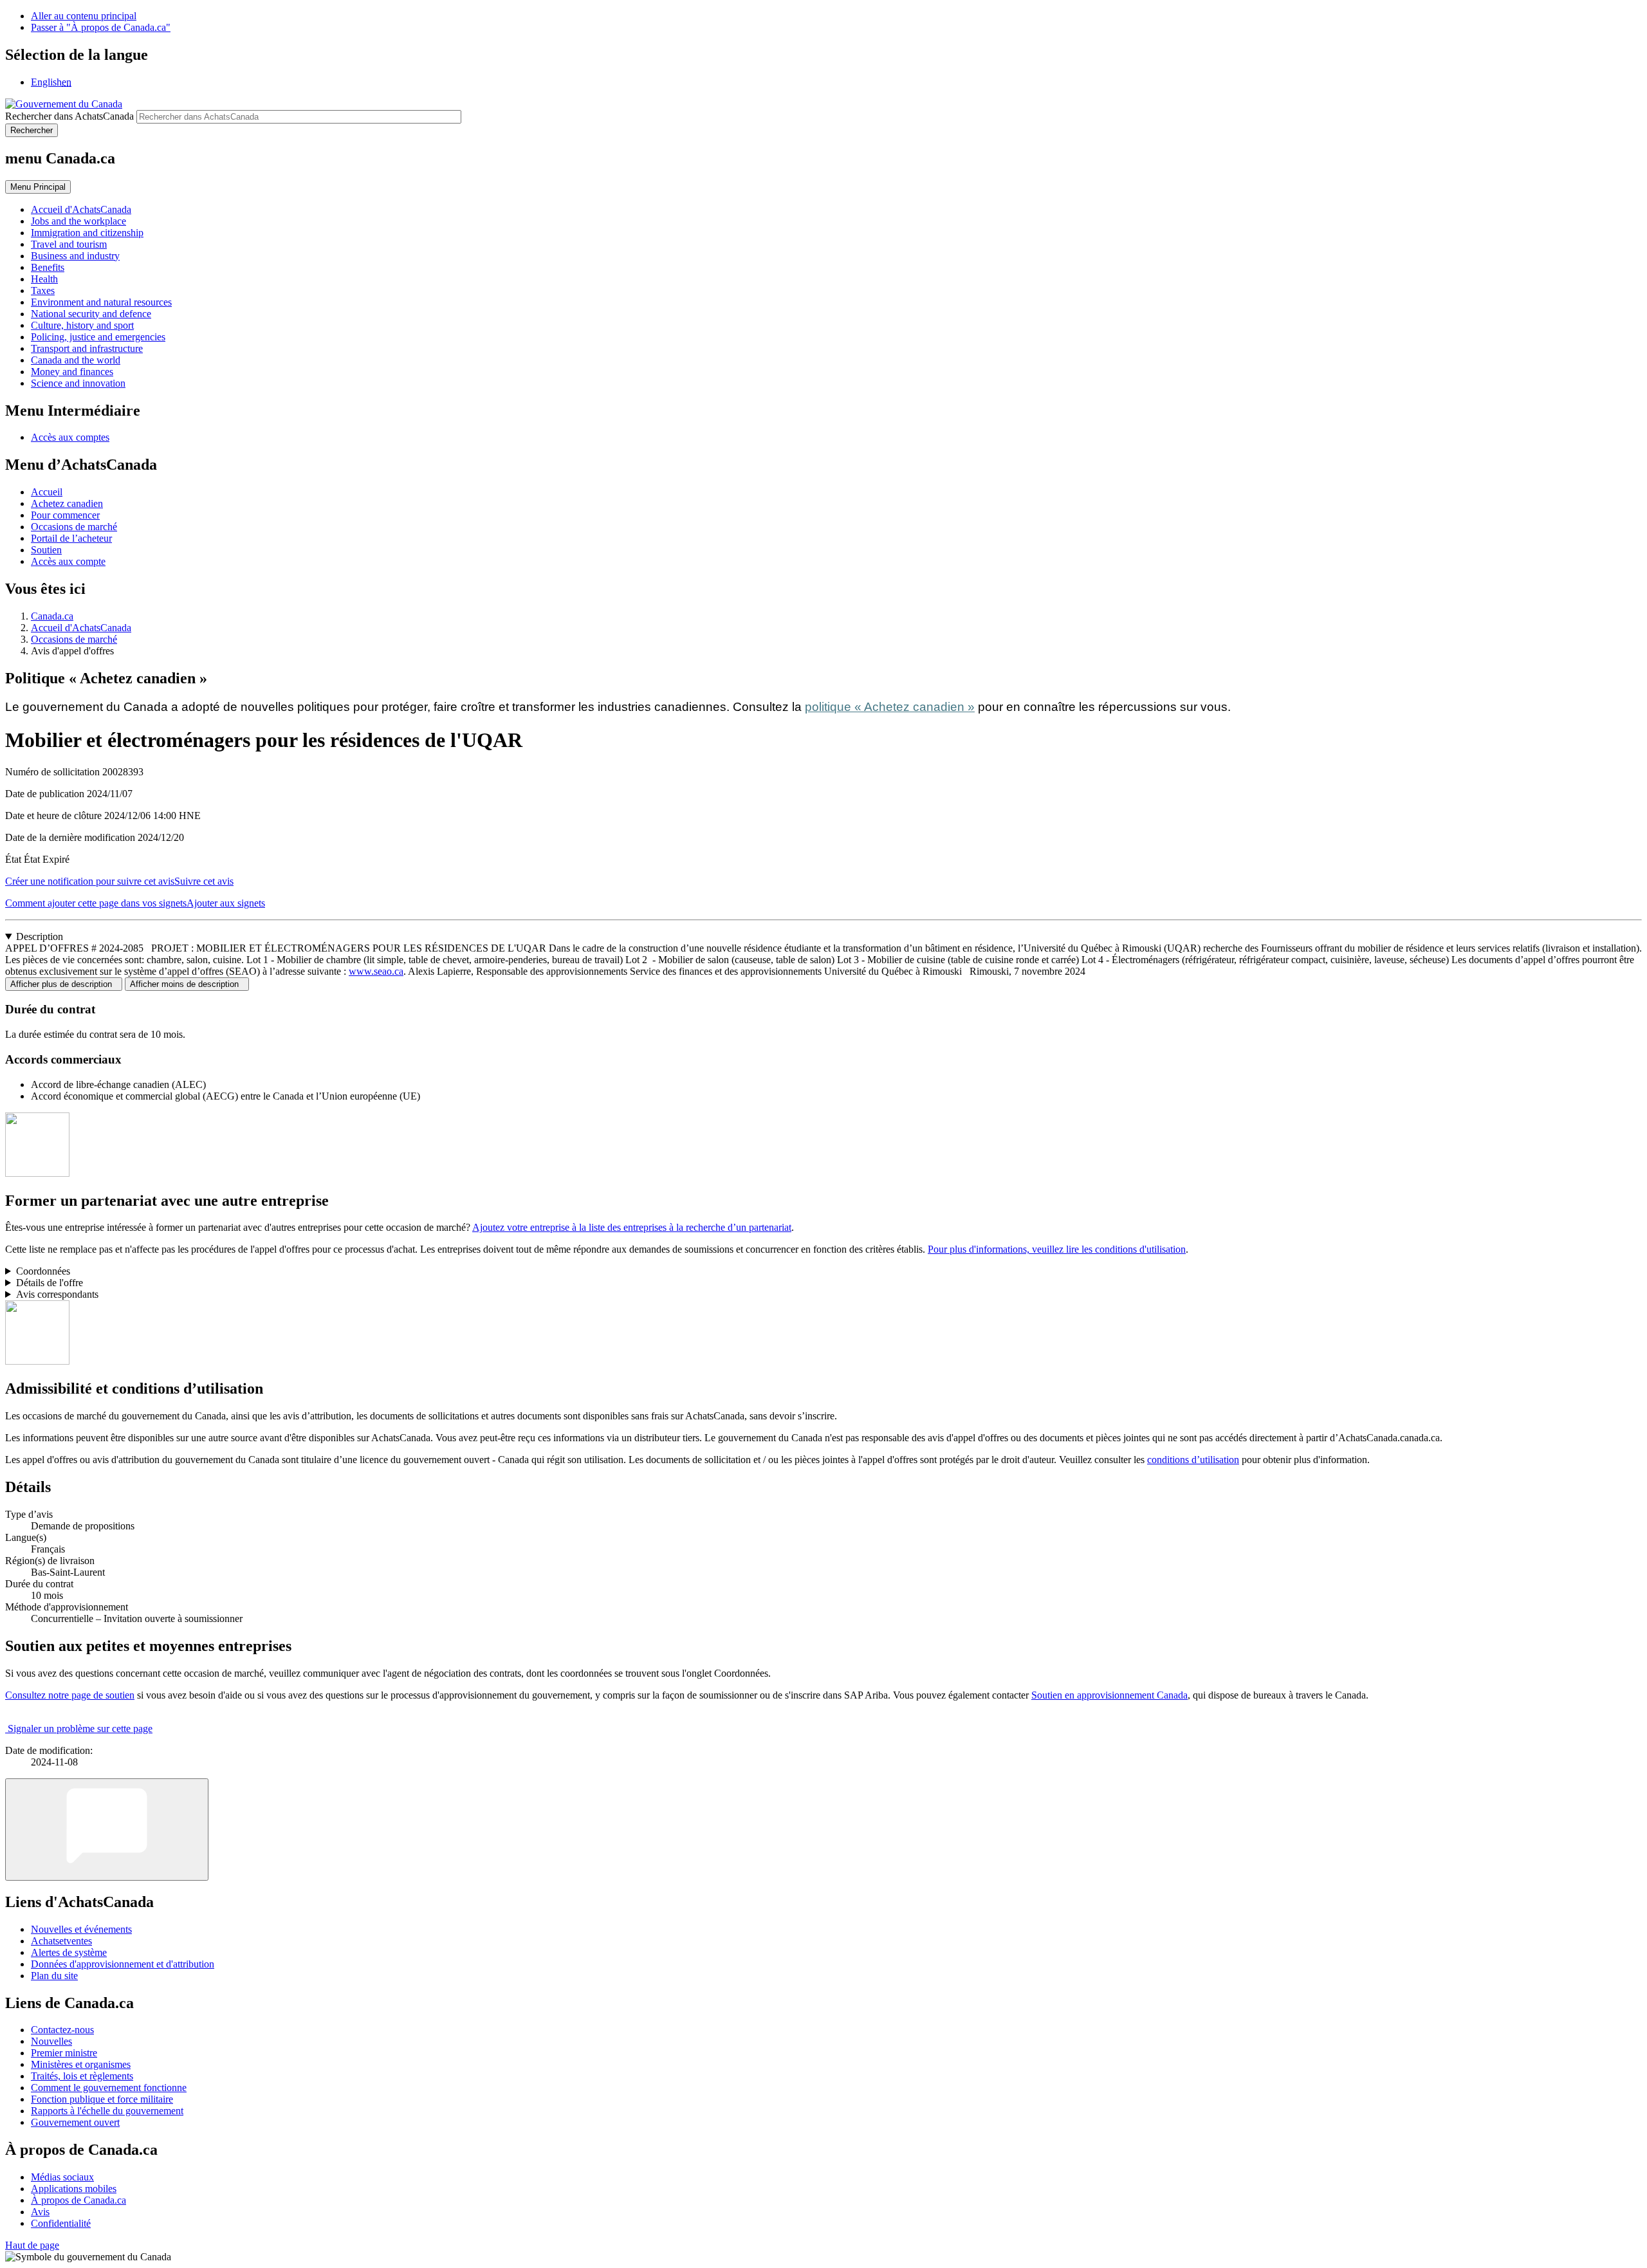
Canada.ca (52, 616)
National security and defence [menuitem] (91, 314)
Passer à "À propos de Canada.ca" (101, 27)
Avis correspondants (57, 1294)
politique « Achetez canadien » (890, 707)
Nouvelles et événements (81, 1929)
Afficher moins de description (187, 984)
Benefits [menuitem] (48, 267)
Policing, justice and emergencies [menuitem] (98, 337)
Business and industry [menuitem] (75, 256)
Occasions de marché (74, 527)
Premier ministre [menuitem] (64, 2053)
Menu (38, 187)
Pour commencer (65, 515)
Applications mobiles (74, 2189)
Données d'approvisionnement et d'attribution (123, 1964)
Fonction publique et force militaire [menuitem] (102, 2099)
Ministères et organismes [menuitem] (81, 2064)
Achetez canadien (67, 503)
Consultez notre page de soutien (70, 1695)
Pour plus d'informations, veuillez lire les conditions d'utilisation (1057, 1249)
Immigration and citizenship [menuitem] (87, 233)
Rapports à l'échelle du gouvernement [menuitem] (107, 2111)
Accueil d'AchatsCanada (81, 628)
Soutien (46, 550)
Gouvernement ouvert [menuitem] (75, 2122)
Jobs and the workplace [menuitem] (78, 221)
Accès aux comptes (70, 437)
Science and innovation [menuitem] (78, 383)
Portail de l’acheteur (71, 538)
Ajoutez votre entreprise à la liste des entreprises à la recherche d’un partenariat (632, 1227)
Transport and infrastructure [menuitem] (87, 348)
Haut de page (32, 2245)
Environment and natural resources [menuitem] (101, 302)
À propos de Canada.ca (78, 2200)
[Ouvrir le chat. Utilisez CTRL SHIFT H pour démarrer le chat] (107, 1830)
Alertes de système (69, 1952)
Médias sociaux (62, 2177)
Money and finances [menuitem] (72, 372)
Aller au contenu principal (84, 16)
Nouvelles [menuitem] (51, 2041)
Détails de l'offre (50, 1283)
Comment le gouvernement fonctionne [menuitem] (109, 2088)
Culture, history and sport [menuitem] (82, 325)
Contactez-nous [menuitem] (62, 2030)
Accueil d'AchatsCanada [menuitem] (81, 209)
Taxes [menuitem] (43, 290)
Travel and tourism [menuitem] (69, 244)
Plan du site (54, 1976)
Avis (40, 2212)
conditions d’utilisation (1193, 1460)
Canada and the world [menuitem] (76, 360)
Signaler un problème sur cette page (80, 1729)
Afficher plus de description (64, 984)
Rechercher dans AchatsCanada (69, 116)
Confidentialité (61, 2223)
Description (40, 936)
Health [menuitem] (44, 279)
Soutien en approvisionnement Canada (1109, 1695)
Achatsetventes (61, 1941)
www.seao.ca (376, 971)
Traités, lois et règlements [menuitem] (82, 2076)
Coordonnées (43, 1271)
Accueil (47, 492)
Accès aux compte (68, 561)
